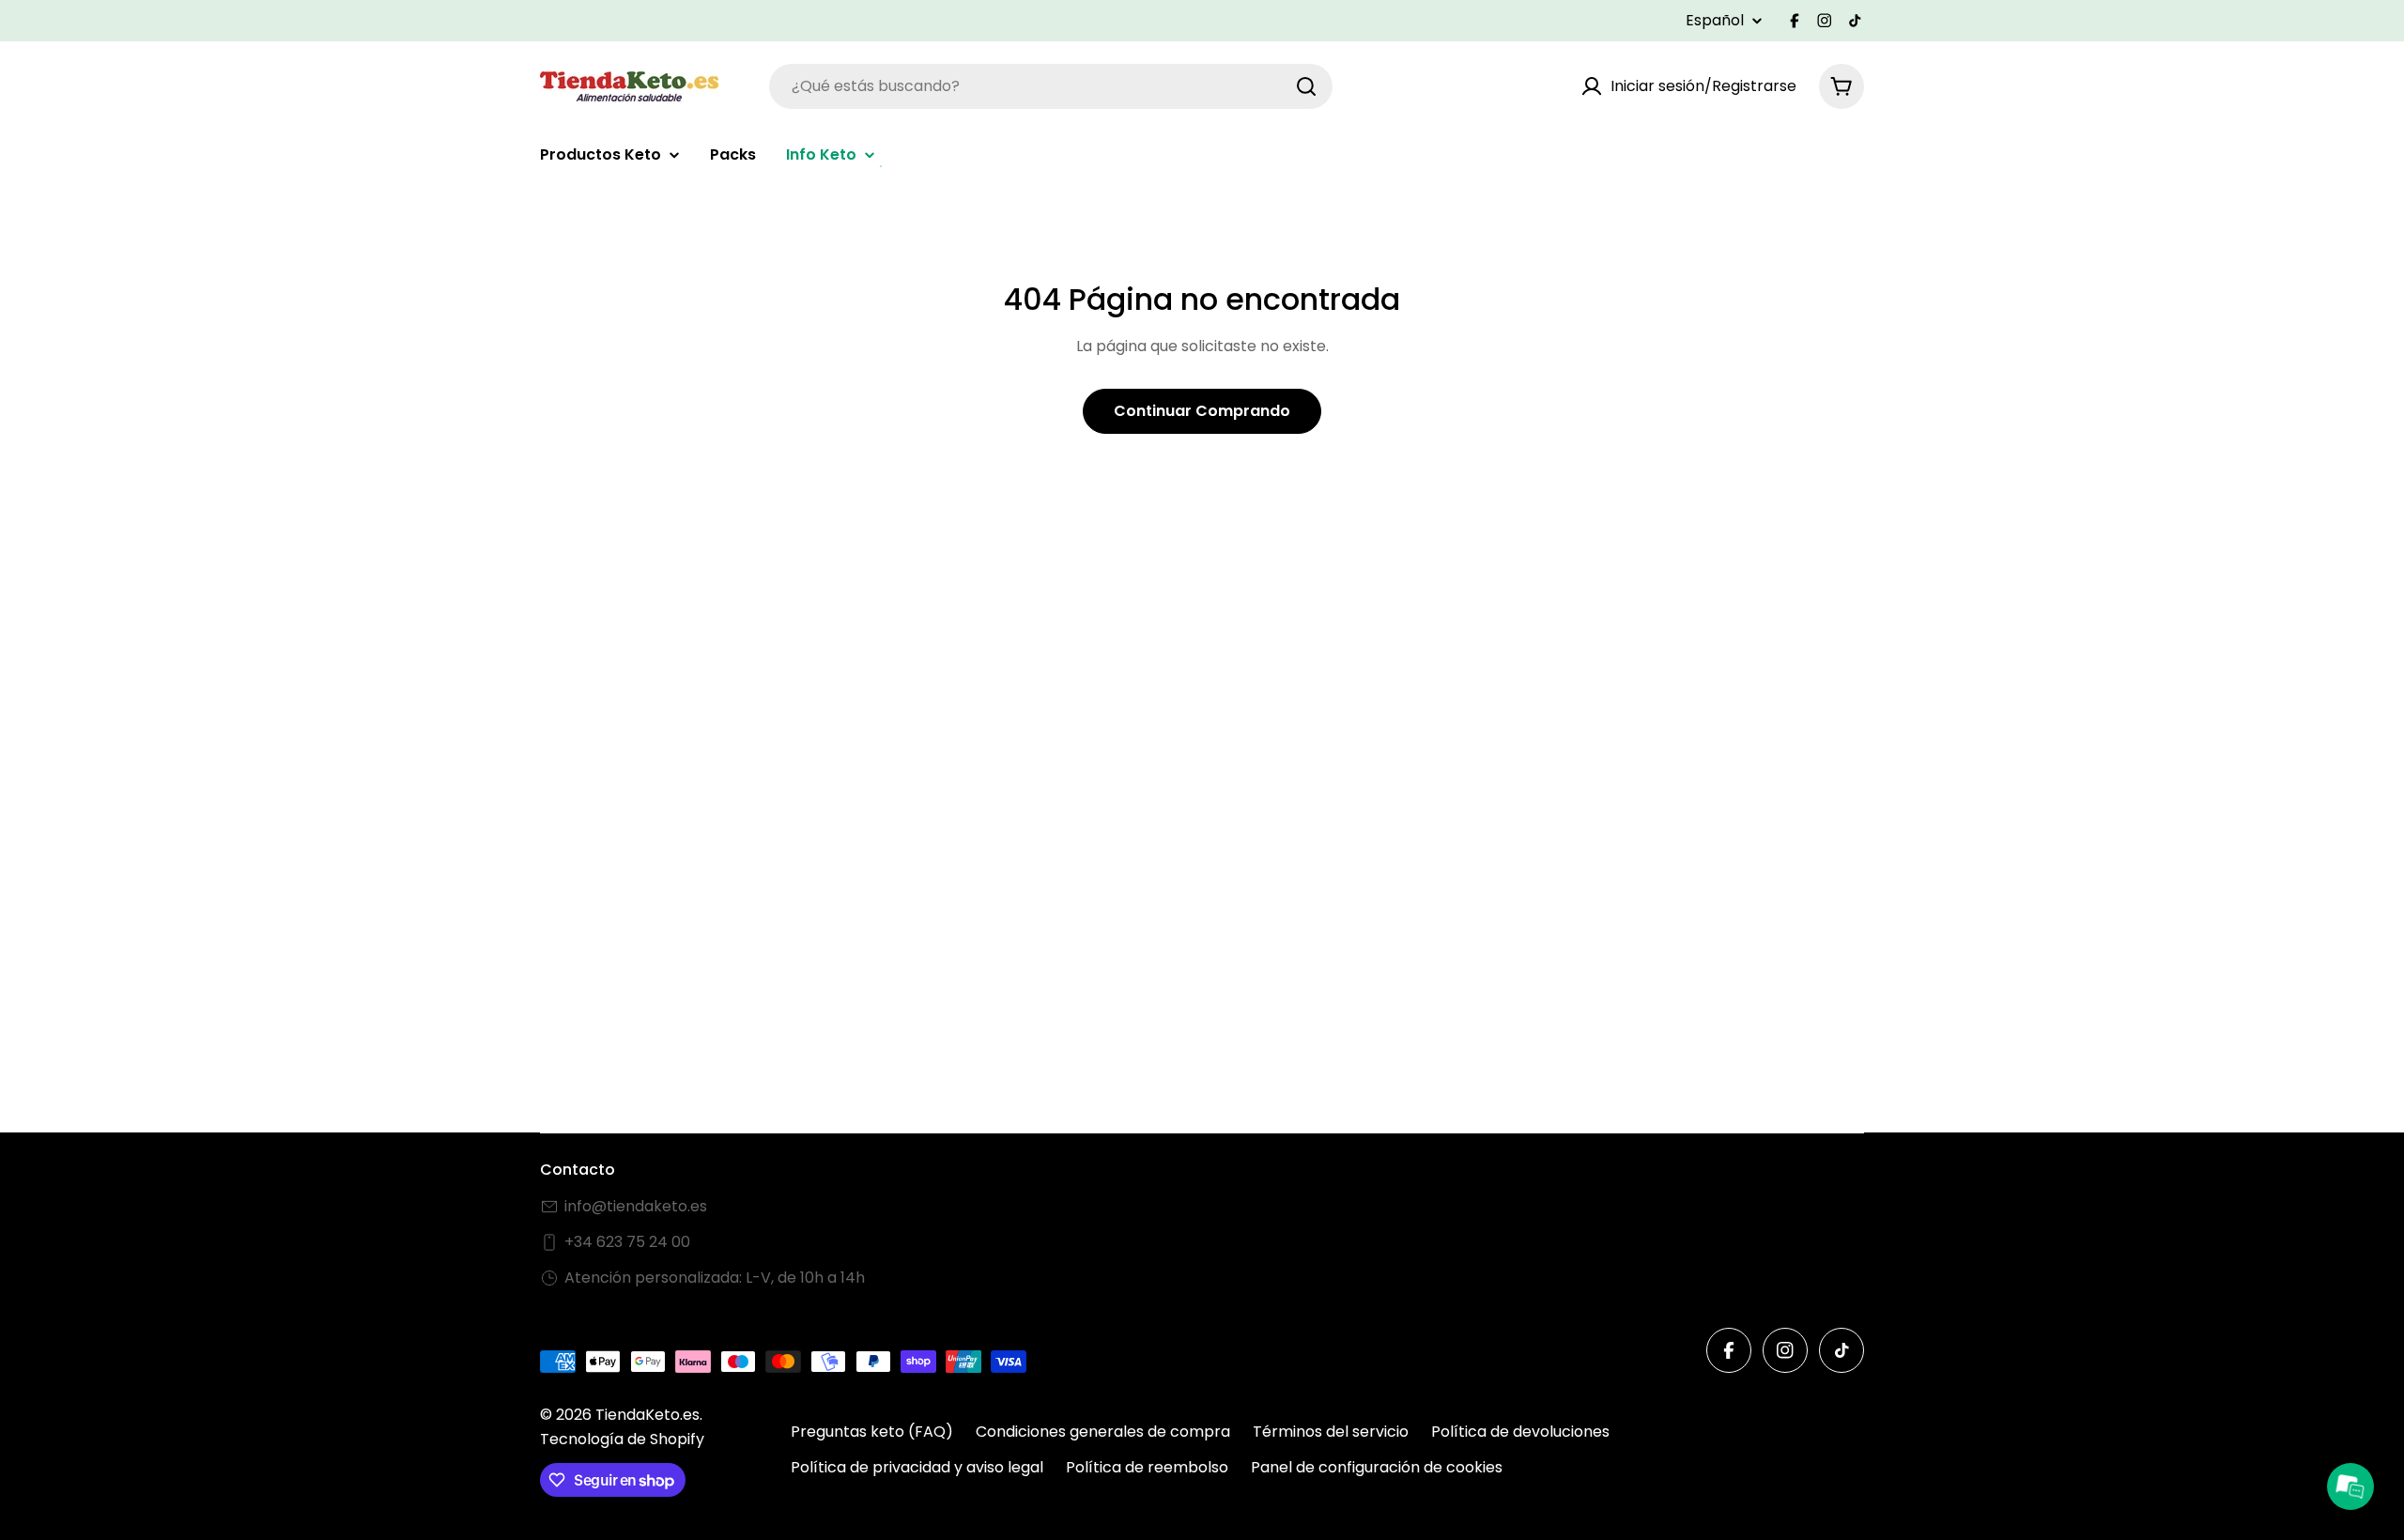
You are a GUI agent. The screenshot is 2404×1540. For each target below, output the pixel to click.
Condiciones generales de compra (1103, 1432)
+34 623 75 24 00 (627, 1242)
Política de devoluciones (1520, 1432)
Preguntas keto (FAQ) (872, 1432)
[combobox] (1051, 86)
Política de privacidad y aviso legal (917, 1467)
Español (1715, 21)
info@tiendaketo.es (636, 1206)
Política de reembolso (1147, 1467)
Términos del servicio (1331, 1432)
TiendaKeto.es (647, 1415)
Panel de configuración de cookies (1377, 1467)
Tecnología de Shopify (622, 1439)
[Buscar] (1306, 86)
